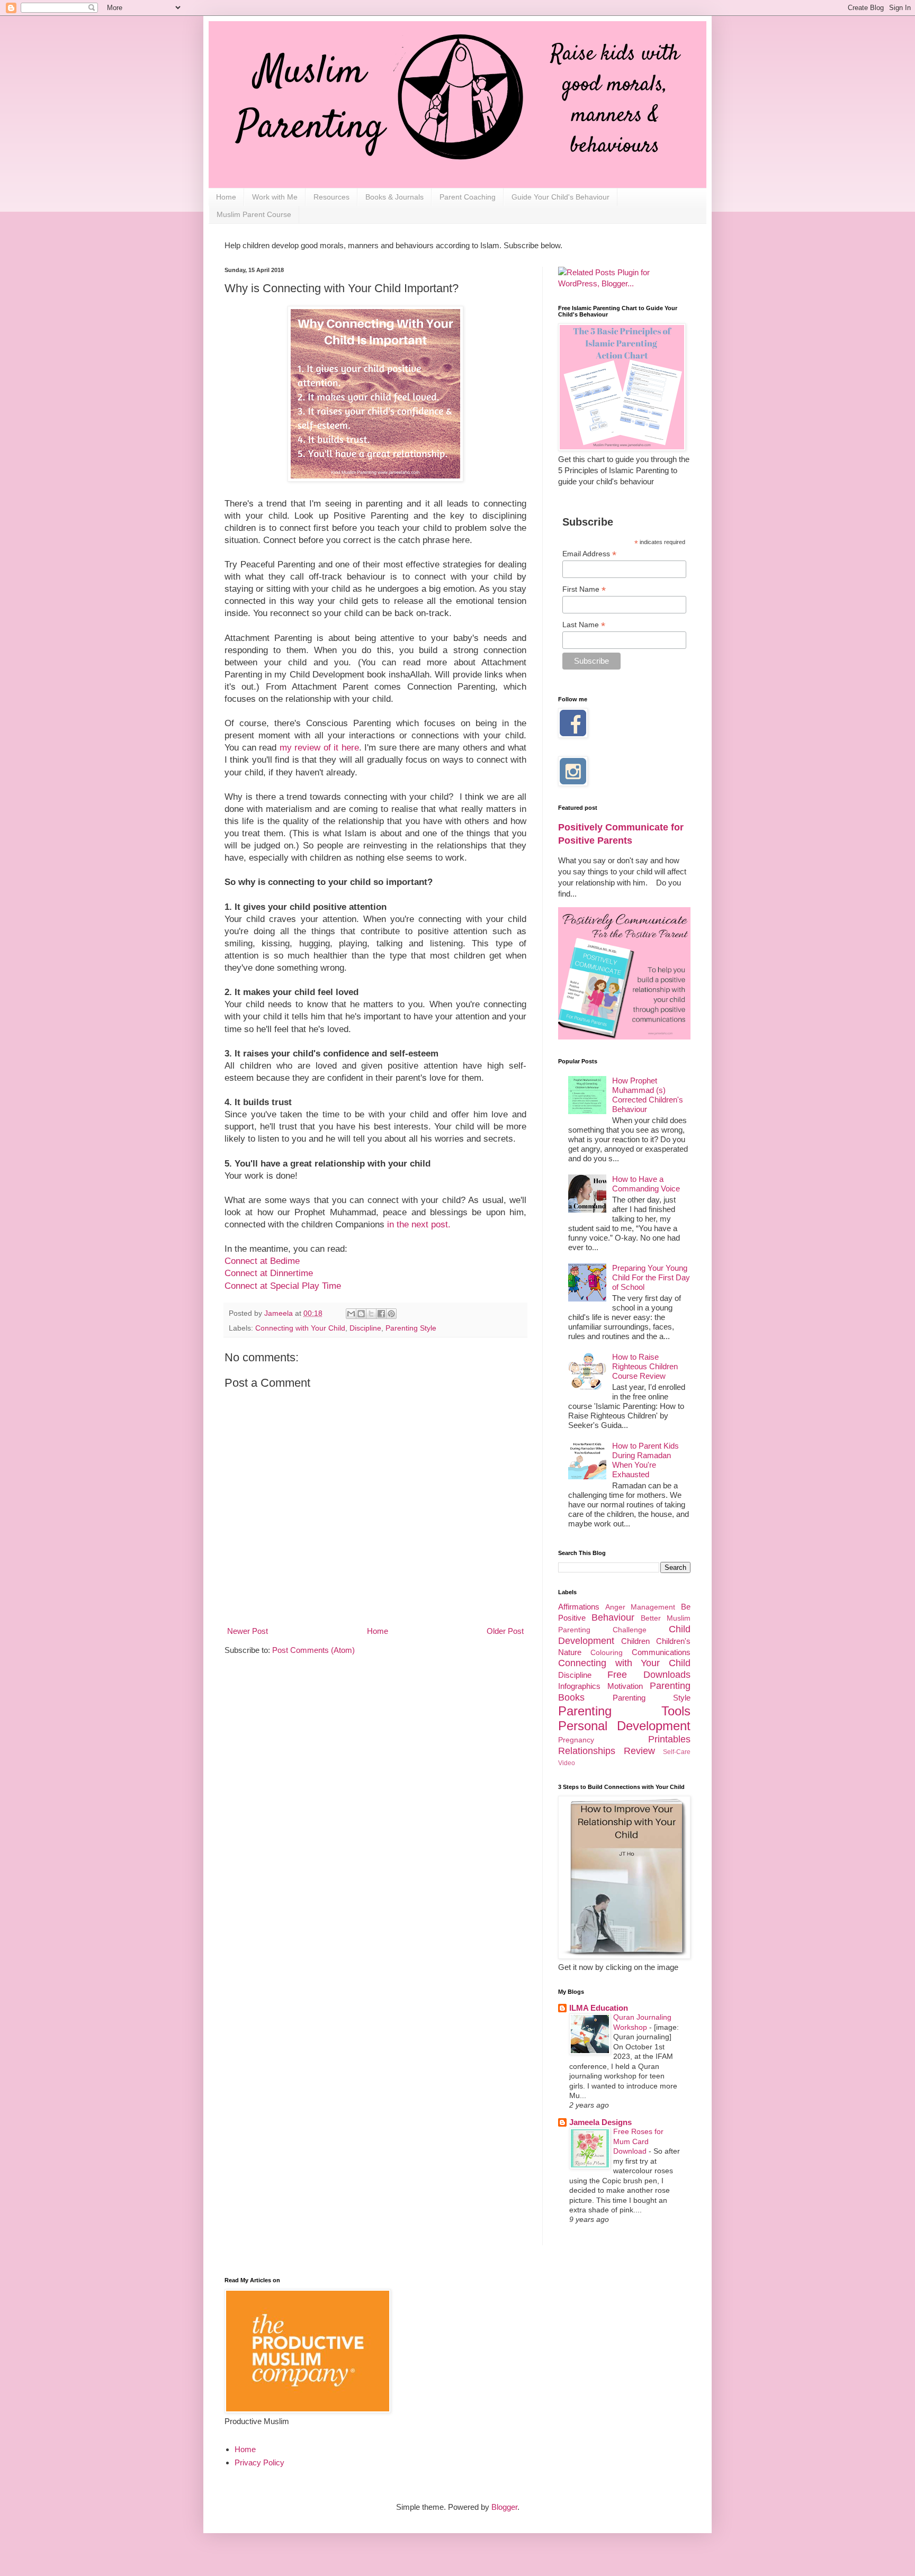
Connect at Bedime (262, 1261)
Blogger (504, 2507)
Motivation (625, 1686)
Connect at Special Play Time (283, 1286)
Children (635, 1641)
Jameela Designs (600, 2122)
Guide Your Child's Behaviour (560, 197)
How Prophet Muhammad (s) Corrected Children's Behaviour (648, 1095)
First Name (584, 589)
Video (567, 1763)
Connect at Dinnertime (269, 1273)
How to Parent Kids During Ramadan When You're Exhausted (645, 1460)
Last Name (584, 625)
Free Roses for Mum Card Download (638, 2141)
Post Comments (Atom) (313, 1650)
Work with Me (275, 197)
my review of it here (319, 747)
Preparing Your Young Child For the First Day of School (651, 1277)
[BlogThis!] (361, 1314)
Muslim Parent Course (254, 214)
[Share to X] (371, 1314)
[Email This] (351, 1314)
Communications (661, 1652)
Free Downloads (649, 1675)
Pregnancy (576, 1740)
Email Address (589, 554)
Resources (331, 197)
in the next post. (419, 1224)
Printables (669, 1739)
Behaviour (613, 1617)
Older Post (505, 1631)
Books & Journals (394, 197)
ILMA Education (599, 2008)
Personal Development (624, 1726)
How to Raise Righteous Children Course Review (645, 1366)
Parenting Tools (624, 1711)
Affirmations (579, 1607)
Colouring (607, 1653)
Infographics (579, 1686)
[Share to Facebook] (381, 1314)
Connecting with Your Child (300, 1328)
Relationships (587, 1751)
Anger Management (640, 1607)
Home (226, 197)
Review (639, 1751)
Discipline (365, 1328)
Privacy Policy (259, 2462)
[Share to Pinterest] (391, 1314)
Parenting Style (411, 1328)
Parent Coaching (468, 197)
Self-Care (677, 1752)
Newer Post (248, 1631)
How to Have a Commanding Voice (646, 1184)
